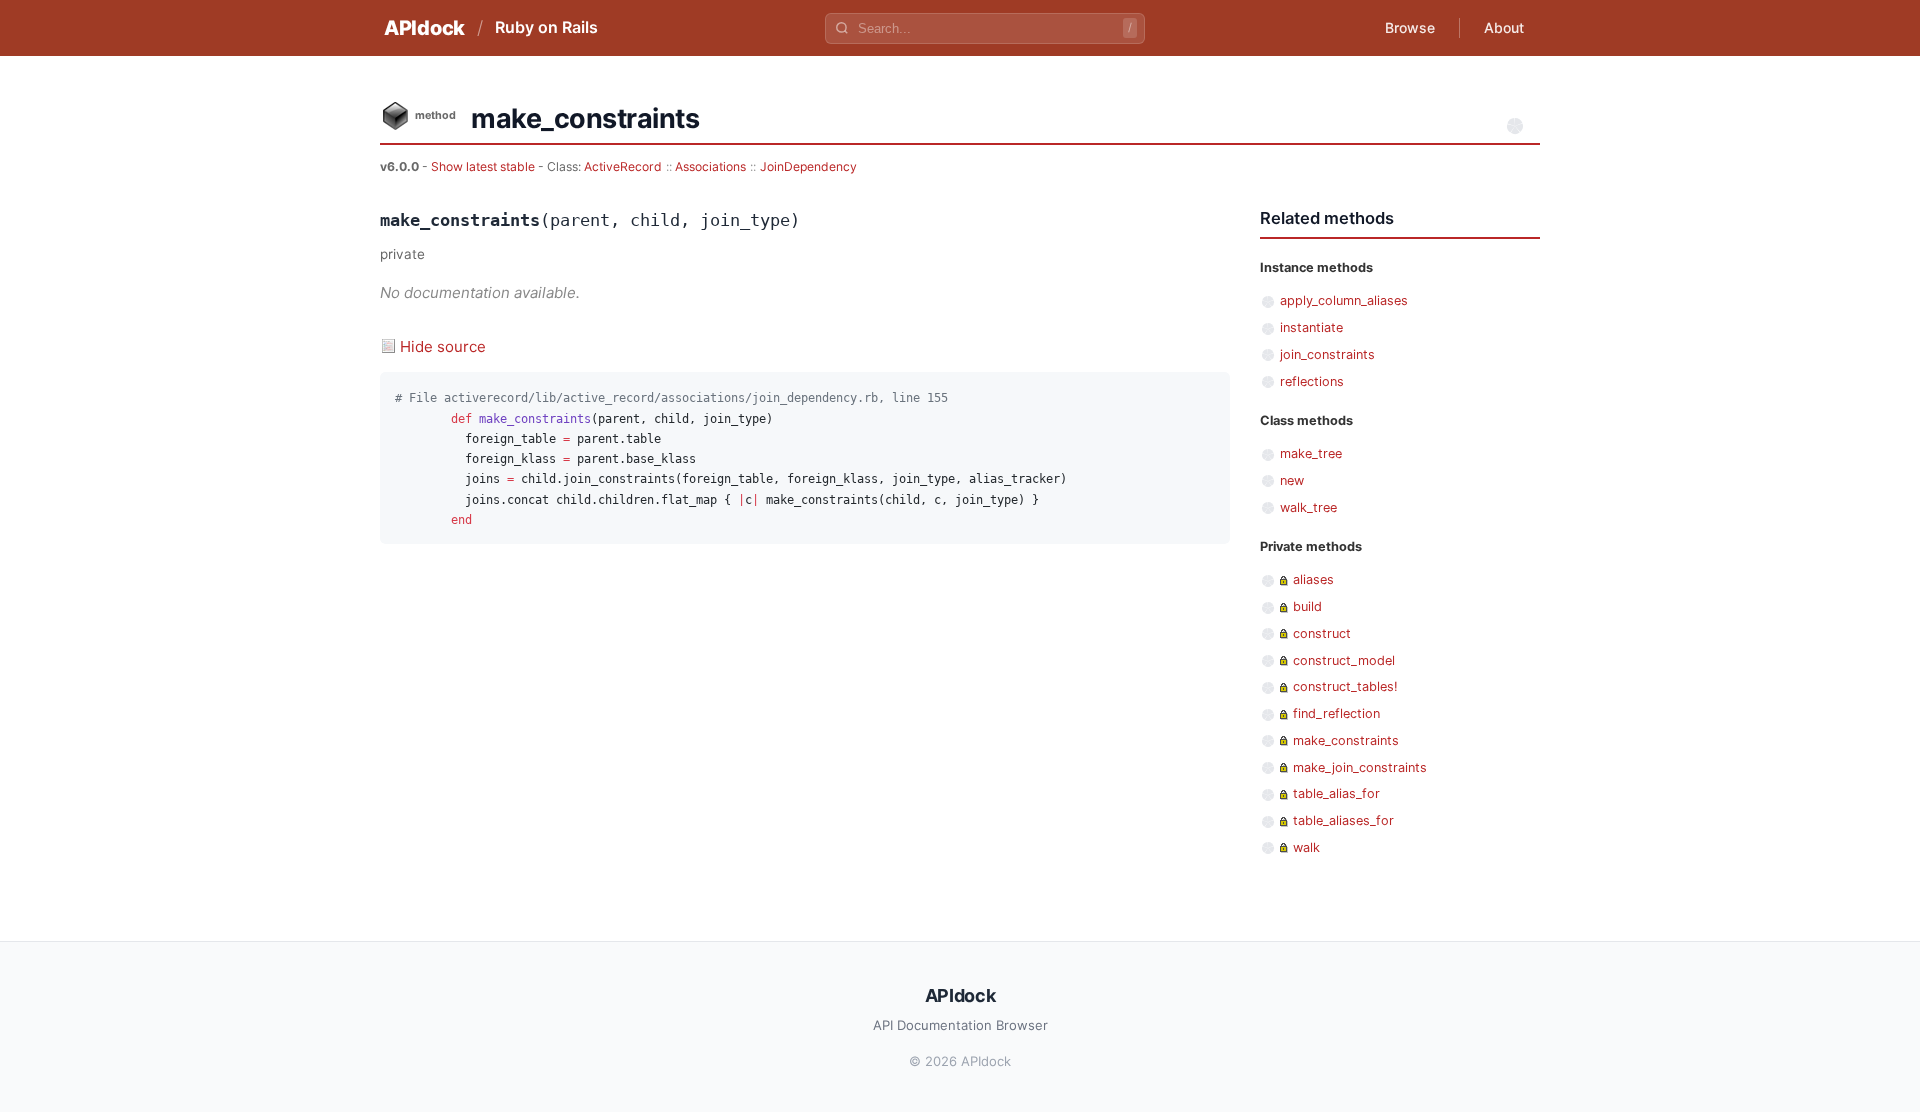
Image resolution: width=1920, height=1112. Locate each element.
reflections (1312, 381)
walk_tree (1308, 507)
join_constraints (1327, 354)
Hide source (443, 346)
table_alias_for (1336, 793)
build (1307, 606)
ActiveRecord (623, 166)
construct (1322, 633)
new (1292, 480)
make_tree (1311, 453)
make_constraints (1346, 740)
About (1504, 27)
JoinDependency (808, 166)
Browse (1410, 27)
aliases (1313, 579)
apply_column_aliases (1344, 300)
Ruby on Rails (546, 27)
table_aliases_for (1343, 820)
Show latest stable (484, 166)
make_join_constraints (1360, 767)
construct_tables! (1345, 686)
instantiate (1311, 327)
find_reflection (1336, 713)
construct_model (1344, 660)
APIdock (424, 28)
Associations (710, 166)
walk (1306, 847)
